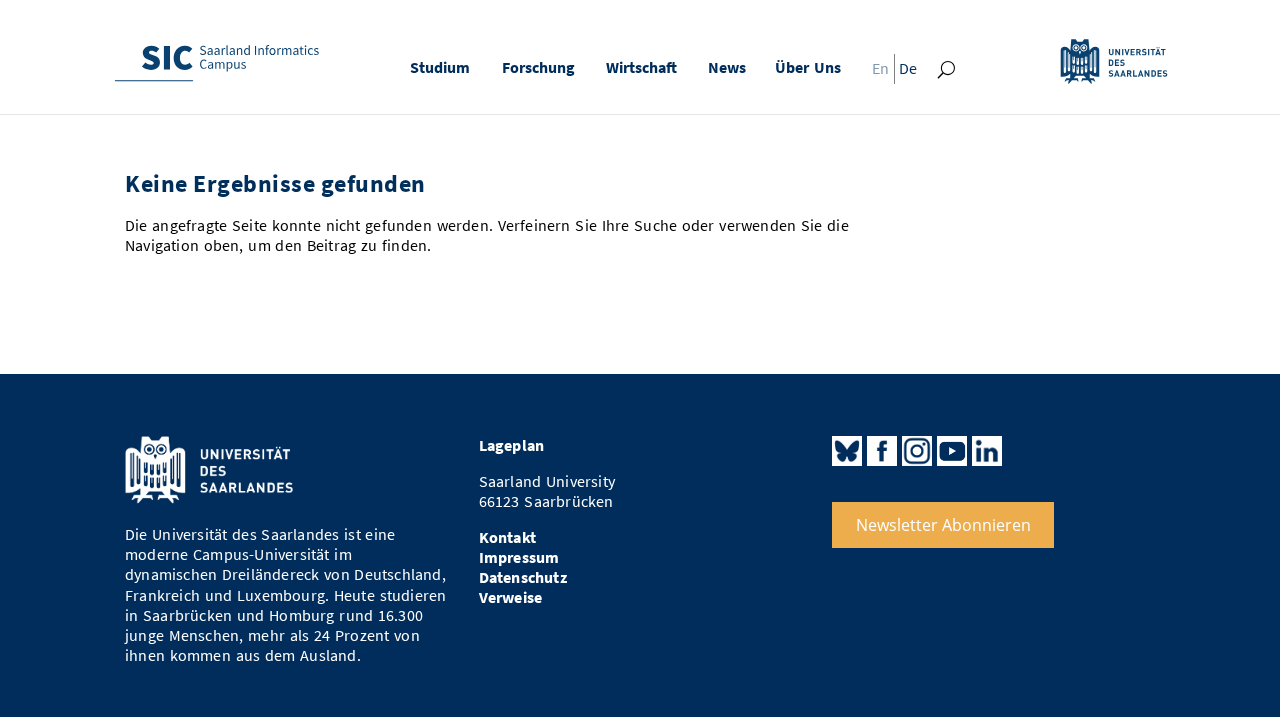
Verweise (511, 597)
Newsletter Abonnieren (943, 525)
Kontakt (507, 537)
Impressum (519, 557)
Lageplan (512, 445)
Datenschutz (523, 577)
